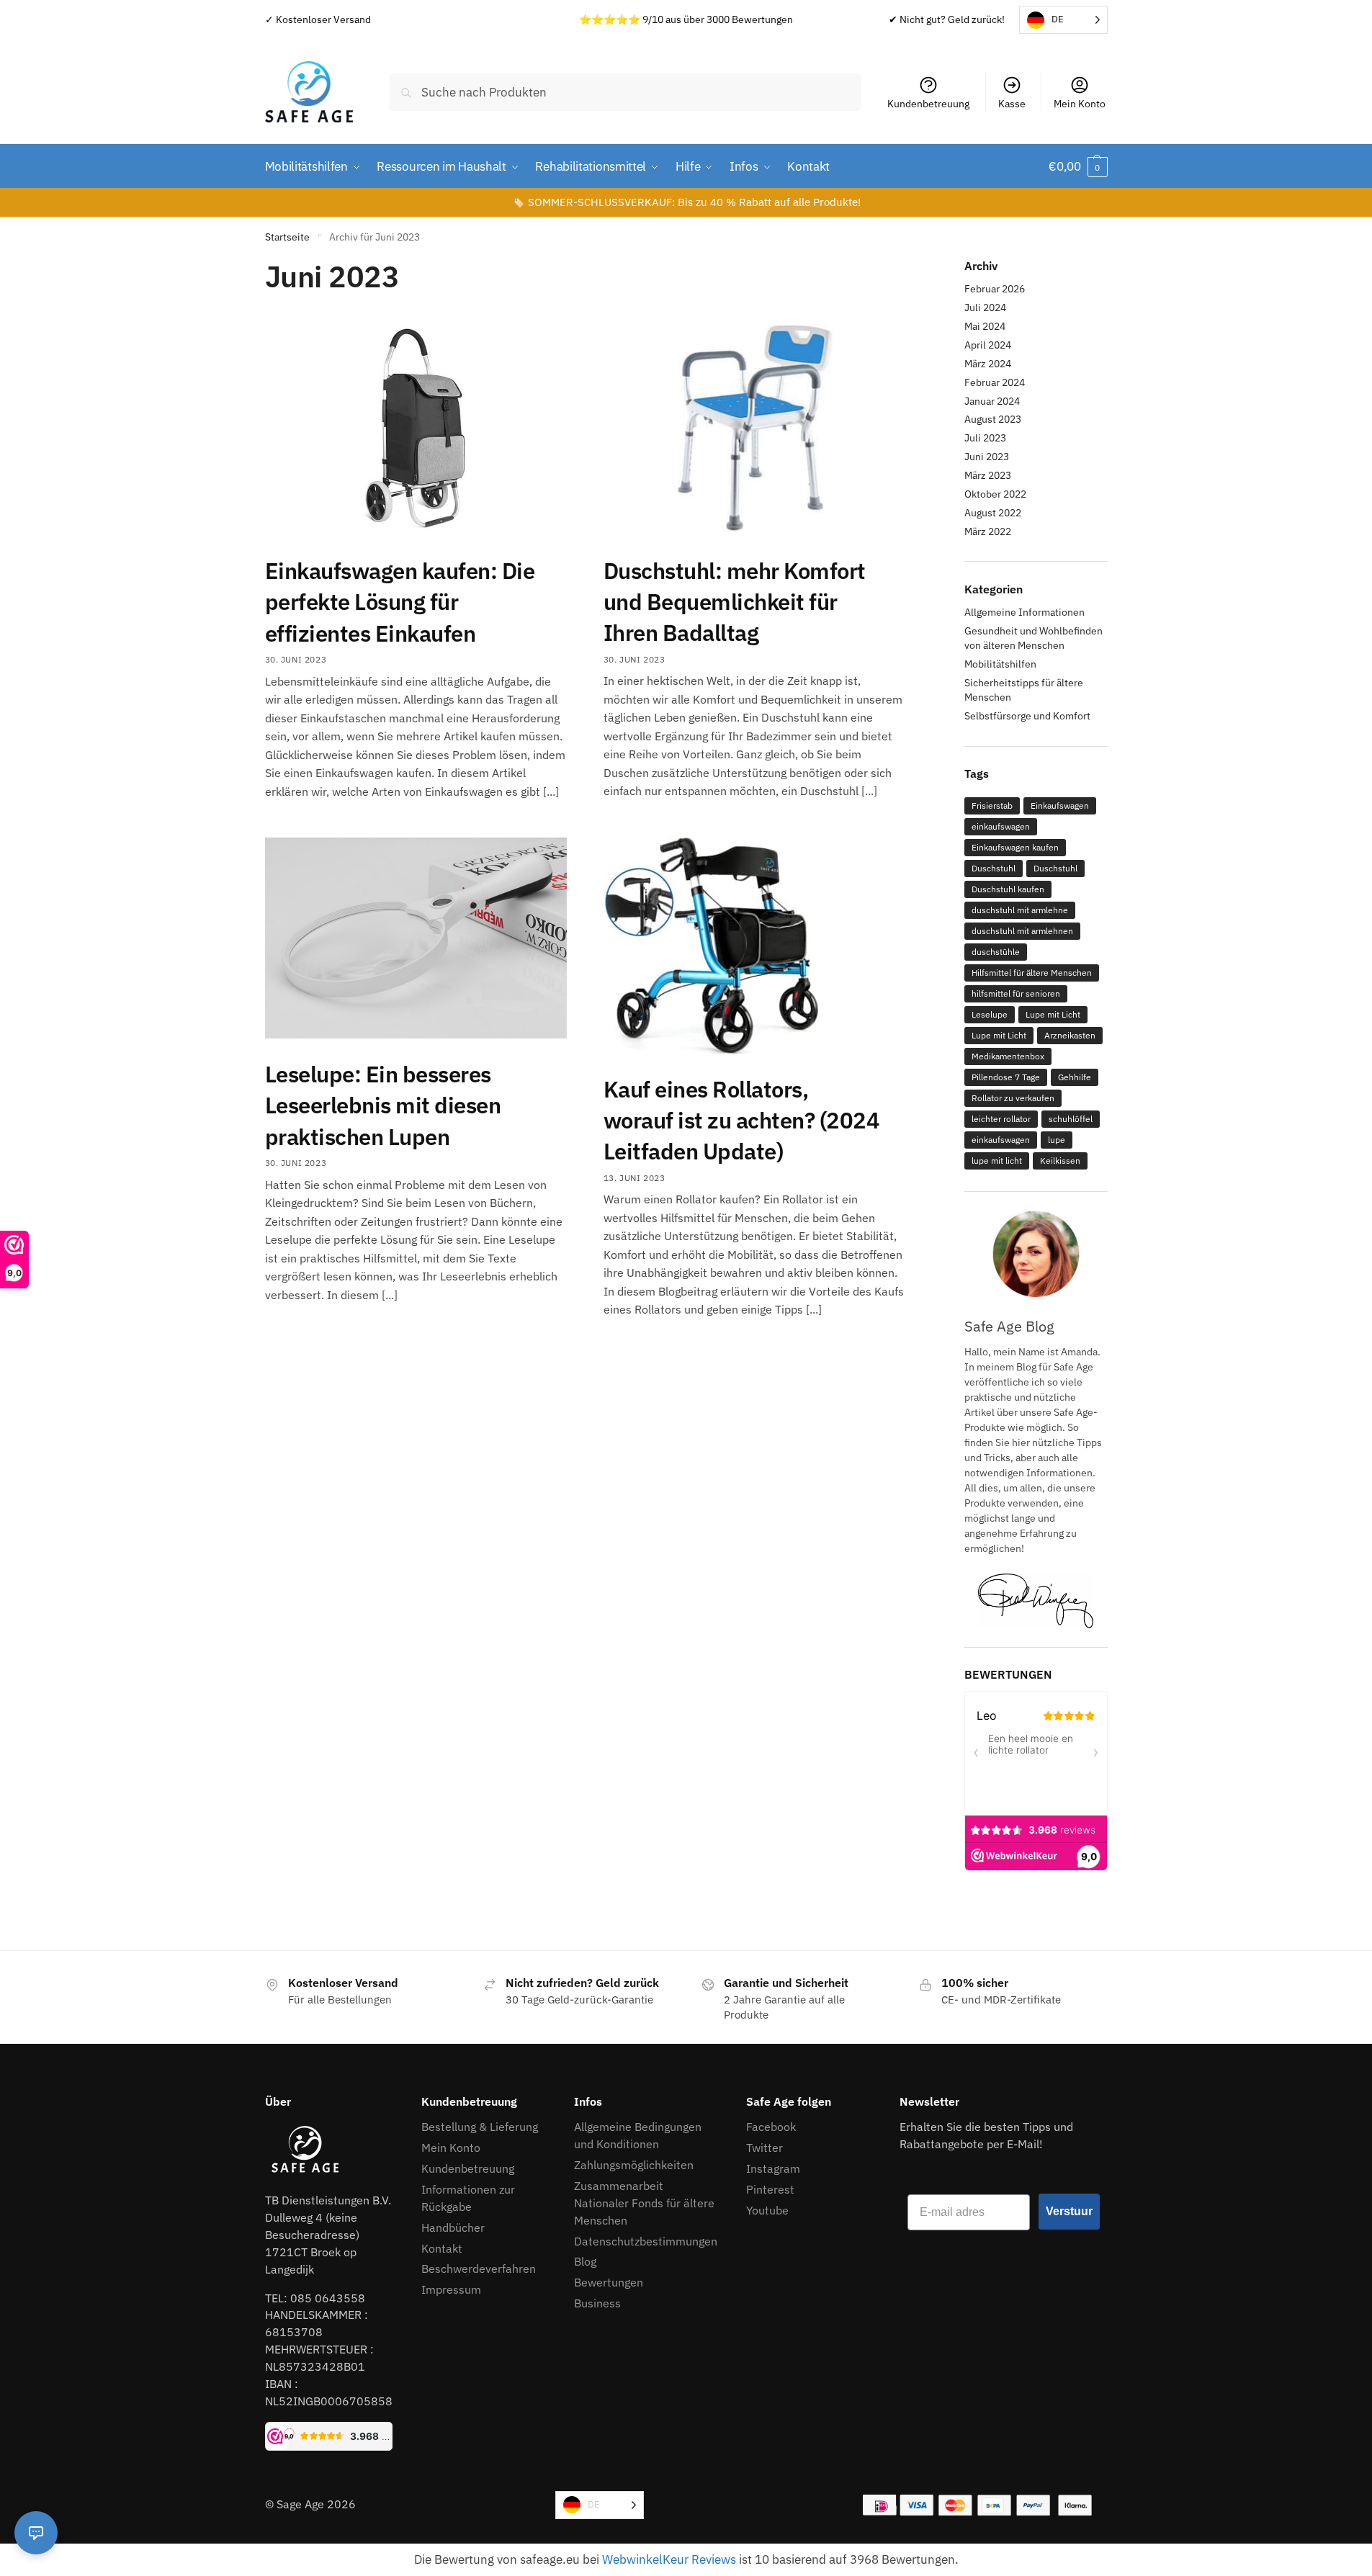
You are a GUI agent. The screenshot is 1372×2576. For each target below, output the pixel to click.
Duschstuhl (994, 868)
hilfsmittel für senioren (1016, 993)
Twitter (765, 2148)
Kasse (1012, 104)
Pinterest (770, 2189)
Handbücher (453, 2227)
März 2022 (988, 531)
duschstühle (996, 952)
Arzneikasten (1070, 1035)
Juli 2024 (985, 308)
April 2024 (988, 345)
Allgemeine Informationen (1024, 612)
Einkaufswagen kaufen (1015, 847)
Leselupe (990, 1014)
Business (597, 2303)
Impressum (453, 2289)
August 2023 (993, 419)
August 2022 (993, 513)
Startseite (287, 237)
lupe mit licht (997, 1161)
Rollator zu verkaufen (1013, 1098)
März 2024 (988, 364)
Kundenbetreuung (928, 104)
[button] (1078, 166)
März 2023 (988, 475)
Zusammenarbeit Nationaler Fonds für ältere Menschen (644, 2203)
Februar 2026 (995, 289)
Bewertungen (609, 2282)
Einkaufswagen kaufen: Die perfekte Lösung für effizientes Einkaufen (400, 602)
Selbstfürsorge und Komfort (1027, 716)
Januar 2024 (992, 401)
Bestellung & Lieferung (480, 2127)
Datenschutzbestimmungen (646, 2241)
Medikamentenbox (1008, 1056)
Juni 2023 (987, 457)
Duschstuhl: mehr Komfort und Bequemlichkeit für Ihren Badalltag (735, 602)
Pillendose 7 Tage (1006, 1077)
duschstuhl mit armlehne (1020, 910)
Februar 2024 (995, 382)
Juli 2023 (985, 438)
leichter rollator (1001, 1119)
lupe (1057, 1140)
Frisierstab (992, 805)
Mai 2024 (985, 326)
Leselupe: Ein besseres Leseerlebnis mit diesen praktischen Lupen (383, 1105)
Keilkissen (1060, 1161)
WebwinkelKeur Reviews (669, 2559)
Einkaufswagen (1060, 805)
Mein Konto (1080, 104)
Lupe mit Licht (1053, 1014)
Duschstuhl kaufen (1008, 889)
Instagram (773, 2168)
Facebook (771, 2127)
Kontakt (442, 2248)
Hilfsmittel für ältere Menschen (1032, 973)
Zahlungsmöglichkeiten (634, 2165)
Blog (585, 2261)
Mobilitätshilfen (1000, 664)
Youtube (767, 2210)
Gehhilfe (1075, 1077)
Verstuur (1069, 2211)
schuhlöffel (1071, 1119)
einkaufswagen (1001, 826)
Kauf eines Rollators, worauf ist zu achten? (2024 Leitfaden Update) (742, 1121)
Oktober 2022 (995, 494)
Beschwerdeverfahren (479, 2268)
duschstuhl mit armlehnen (1022, 931)
